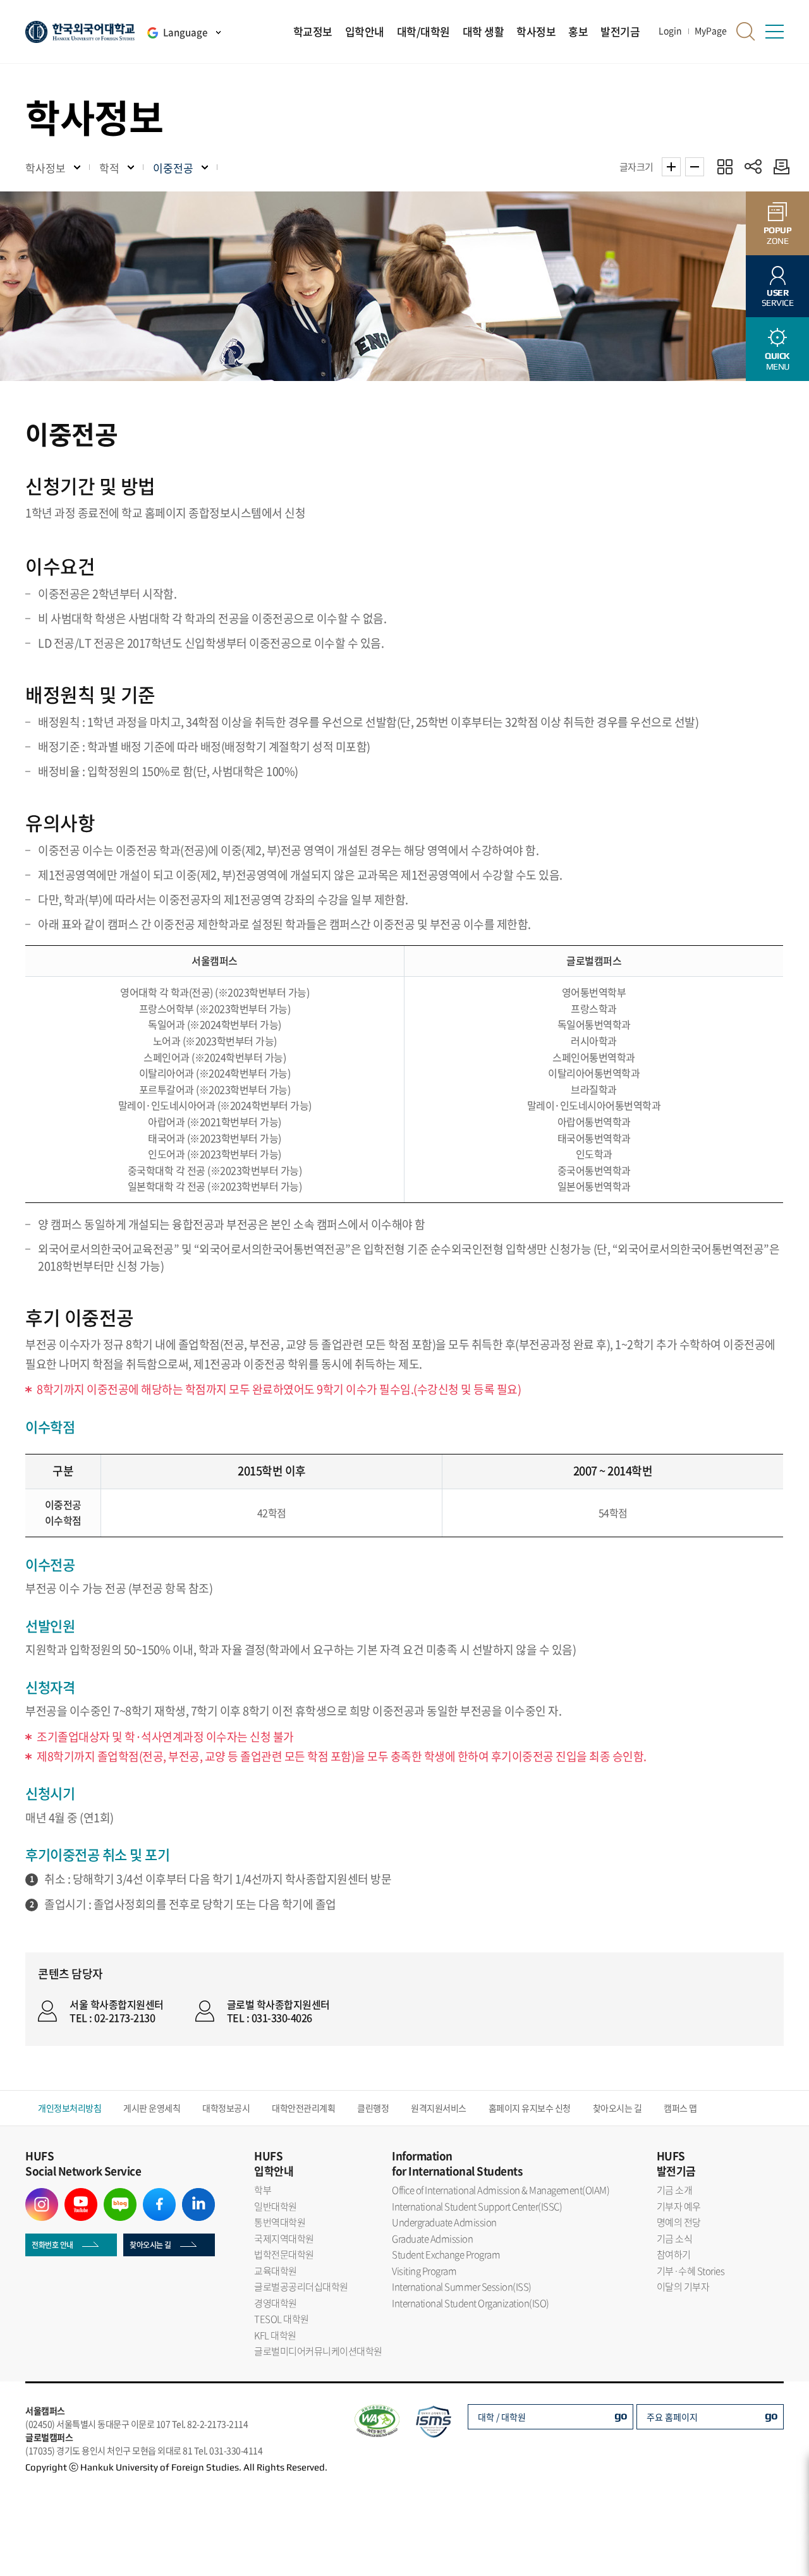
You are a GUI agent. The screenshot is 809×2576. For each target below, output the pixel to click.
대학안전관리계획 (303, 2108)
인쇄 (778, 166)
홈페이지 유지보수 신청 (530, 2108)
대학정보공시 (226, 2108)
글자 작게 (695, 167)
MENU (777, 361)
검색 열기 (746, 32)
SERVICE (778, 298)
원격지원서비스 (439, 2108)
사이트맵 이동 (774, 32)
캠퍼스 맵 (680, 2108)
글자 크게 (671, 167)
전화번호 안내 (52, 2245)
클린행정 (373, 2108)
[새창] (42, 2196)
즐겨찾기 (725, 166)
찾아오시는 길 (617, 2108)
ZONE (778, 235)
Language (185, 32)
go (621, 2415)
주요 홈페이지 (672, 2417)
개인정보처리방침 (70, 2108)
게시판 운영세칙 (152, 2108)
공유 (753, 166)
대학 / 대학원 (502, 2417)
